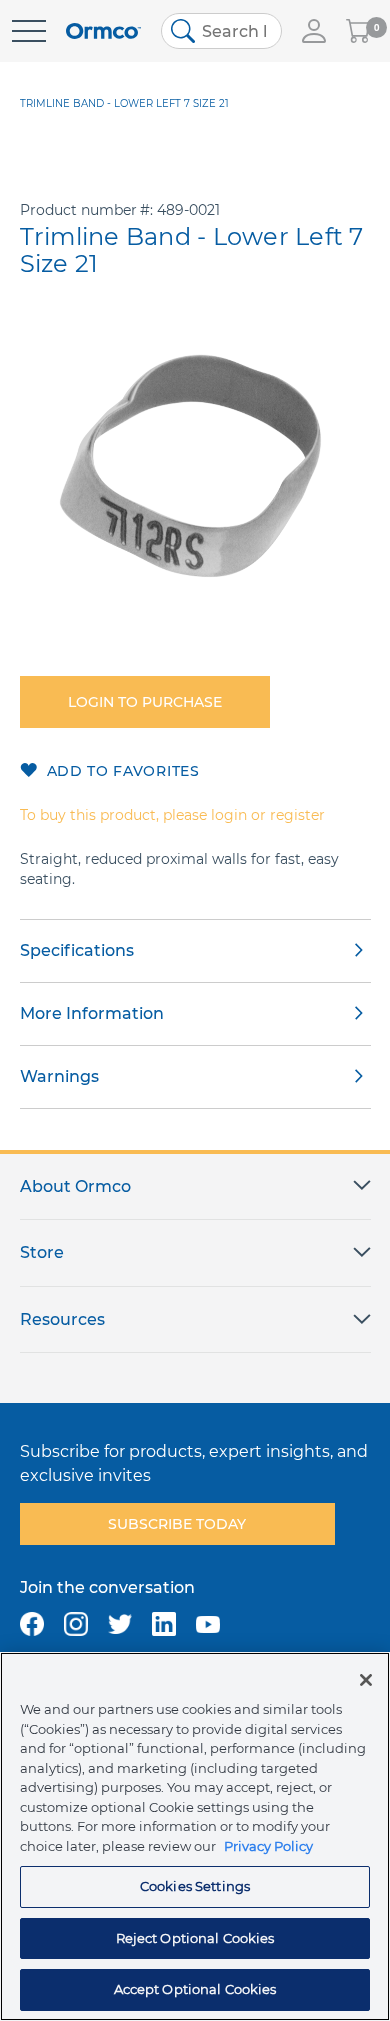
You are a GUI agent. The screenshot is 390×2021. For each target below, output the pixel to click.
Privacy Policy (268, 1846)
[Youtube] (208, 1624)
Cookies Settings (195, 1886)
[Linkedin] (164, 1624)
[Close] (366, 1680)
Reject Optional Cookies (195, 1938)
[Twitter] (120, 1624)
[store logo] (103, 31)
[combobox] (221, 31)
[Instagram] (76, 1624)
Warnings (59, 1076)
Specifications (77, 950)
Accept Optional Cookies (195, 1989)
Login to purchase (145, 702)
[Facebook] (32, 1624)
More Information (92, 1013)
